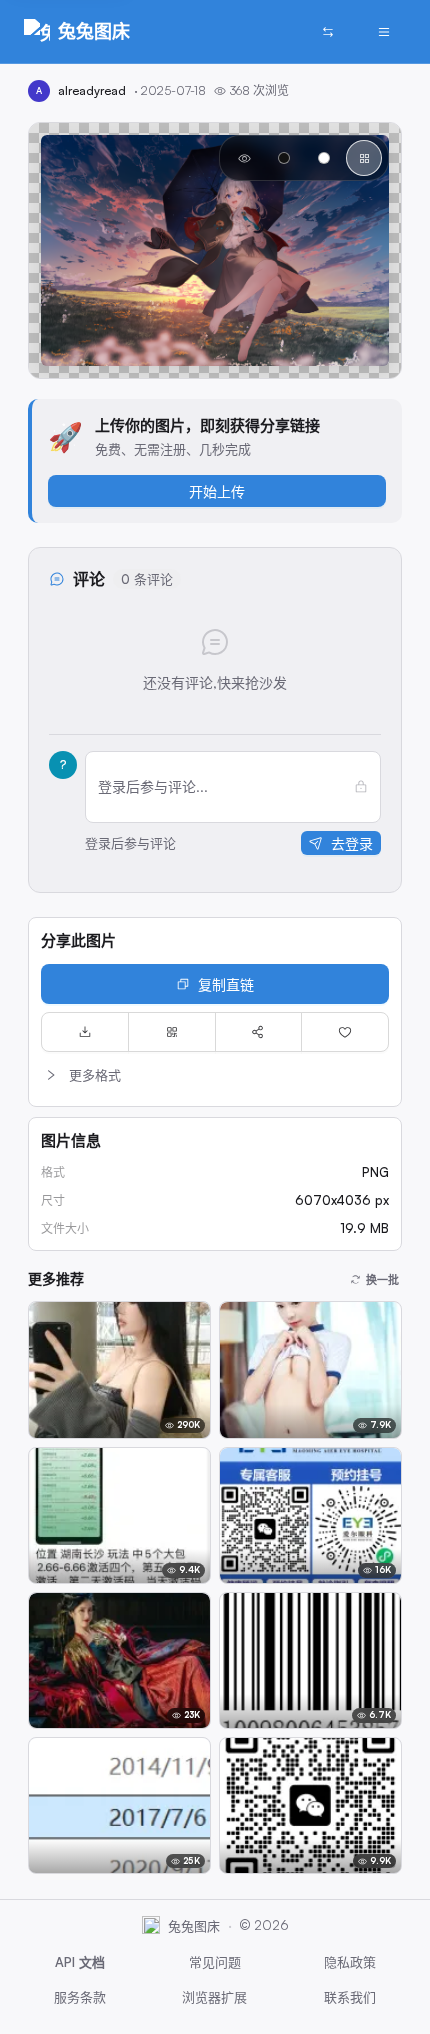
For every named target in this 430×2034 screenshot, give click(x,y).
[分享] (259, 1032)
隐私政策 (350, 1962)
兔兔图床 (94, 31)
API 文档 (80, 1962)
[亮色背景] (324, 158)
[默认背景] (244, 158)
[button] (215, 1075)
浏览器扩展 (214, 1997)
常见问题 (215, 1962)
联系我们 (350, 1997)
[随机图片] (328, 32)
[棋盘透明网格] (364, 158)
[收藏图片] (345, 1032)
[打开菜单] (384, 32)
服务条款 (80, 1997)
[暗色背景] (284, 158)
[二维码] (172, 1032)
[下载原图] (85, 1032)
